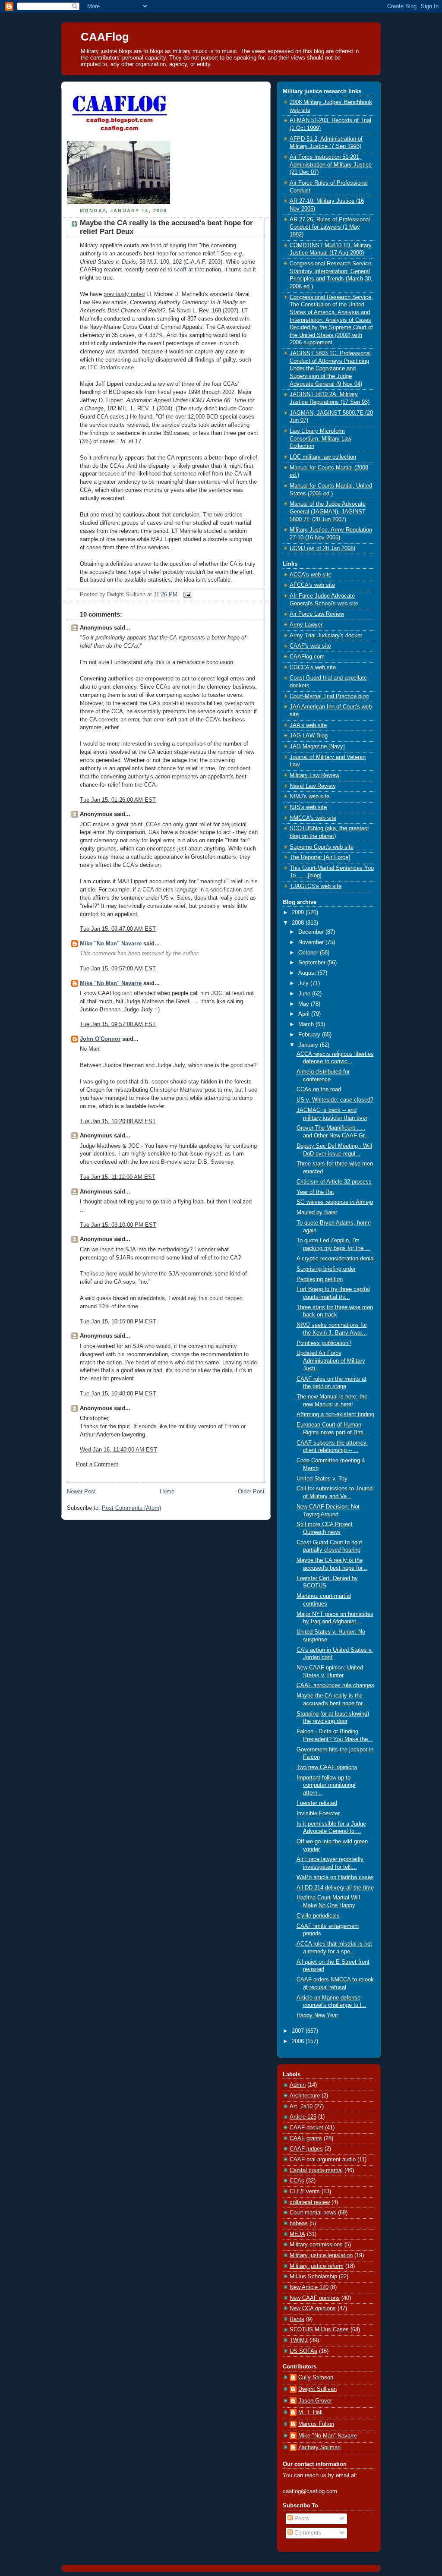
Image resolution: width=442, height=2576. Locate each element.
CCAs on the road (319, 1090)
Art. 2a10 (301, 2107)
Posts (301, 2519)
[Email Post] (186, 595)
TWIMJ (299, 2340)
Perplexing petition (320, 1279)
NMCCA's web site (313, 818)
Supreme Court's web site (322, 847)
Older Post (251, 1492)
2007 (299, 2031)
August (308, 973)
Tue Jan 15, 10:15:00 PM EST (118, 1322)
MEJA (297, 2234)
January (309, 1045)
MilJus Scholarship (313, 2277)
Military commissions (316, 2245)
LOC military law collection (323, 457)
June (305, 994)
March (307, 1024)
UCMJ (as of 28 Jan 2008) (322, 548)
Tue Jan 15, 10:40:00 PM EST (118, 1394)
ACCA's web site (311, 575)
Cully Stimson (316, 2378)
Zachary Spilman (319, 2447)
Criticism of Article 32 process (334, 1182)
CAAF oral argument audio (323, 2160)
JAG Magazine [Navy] (317, 746)
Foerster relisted (317, 1803)
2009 (299, 913)
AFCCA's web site (312, 585)
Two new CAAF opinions (327, 1767)
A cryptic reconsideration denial (336, 1259)
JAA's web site (308, 725)
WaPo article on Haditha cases (335, 1877)
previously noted (124, 294)
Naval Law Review (313, 786)
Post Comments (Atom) (131, 1508)
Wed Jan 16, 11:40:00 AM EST (118, 1450)
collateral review (310, 2202)
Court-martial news (313, 2213)
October (309, 953)
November (312, 942)
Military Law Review (314, 775)
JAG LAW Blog (309, 736)
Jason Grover (315, 2401)
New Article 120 (309, 2287)
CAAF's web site (310, 646)
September (313, 963)
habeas (299, 2223)
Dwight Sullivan (317, 2389)
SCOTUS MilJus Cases (319, 2330)
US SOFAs (303, 2351)
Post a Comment (97, 1464)
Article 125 (303, 2117)
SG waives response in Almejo (335, 1202)
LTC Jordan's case (111, 368)
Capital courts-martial (316, 2170)
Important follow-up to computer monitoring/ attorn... (326, 1785)
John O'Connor (100, 1039)
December (312, 932)
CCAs (297, 2181)
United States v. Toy (322, 1479)
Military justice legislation (321, 2255)
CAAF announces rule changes (335, 1685)
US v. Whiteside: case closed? (335, 1100)
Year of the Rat (315, 1192)
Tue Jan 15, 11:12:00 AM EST (118, 1177)
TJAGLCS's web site (316, 886)
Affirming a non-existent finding (335, 1414)
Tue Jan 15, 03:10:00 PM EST (118, 1225)
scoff (180, 270)
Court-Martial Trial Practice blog (329, 696)
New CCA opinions (313, 2308)
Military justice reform (317, 2266)
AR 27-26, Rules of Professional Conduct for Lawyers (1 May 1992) (330, 227)
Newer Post (81, 1492)
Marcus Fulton (316, 2424)
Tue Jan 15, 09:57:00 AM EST (118, 969)
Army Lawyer (306, 625)
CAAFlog (105, 37)
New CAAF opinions (315, 2298)
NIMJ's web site (309, 797)
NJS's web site (308, 807)
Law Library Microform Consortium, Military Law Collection (320, 439)
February (310, 1035)
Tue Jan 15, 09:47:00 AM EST (118, 929)
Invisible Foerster (318, 1814)
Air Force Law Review (317, 614)
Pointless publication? (324, 1343)
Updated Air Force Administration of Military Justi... (331, 1361)
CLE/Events (305, 2192)
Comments (307, 2533)
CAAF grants (306, 2138)
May (305, 1004)
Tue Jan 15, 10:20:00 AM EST (118, 1121)
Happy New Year (317, 2015)
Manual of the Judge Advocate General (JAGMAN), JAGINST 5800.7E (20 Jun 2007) (328, 512)
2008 (299, 923)
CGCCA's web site (313, 668)
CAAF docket (306, 2128)
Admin (298, 2085)
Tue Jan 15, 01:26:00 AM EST (118, 800)
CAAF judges (306, 2149)
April (305, 1014)
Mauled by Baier (317, 1212)
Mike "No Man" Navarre (111, 944)
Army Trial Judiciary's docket (326, 636)
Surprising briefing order (326, 1269)
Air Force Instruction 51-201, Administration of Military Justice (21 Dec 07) (331, 165)
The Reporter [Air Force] (320, 857)
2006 (299, 2041)
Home (167, 1492)
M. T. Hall (310, 2412)
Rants (297, 2319)
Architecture (305, 2096)
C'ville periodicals (318, 1916)
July (304, 983)
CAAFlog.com (307, 657)
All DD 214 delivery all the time (335, 1888)
